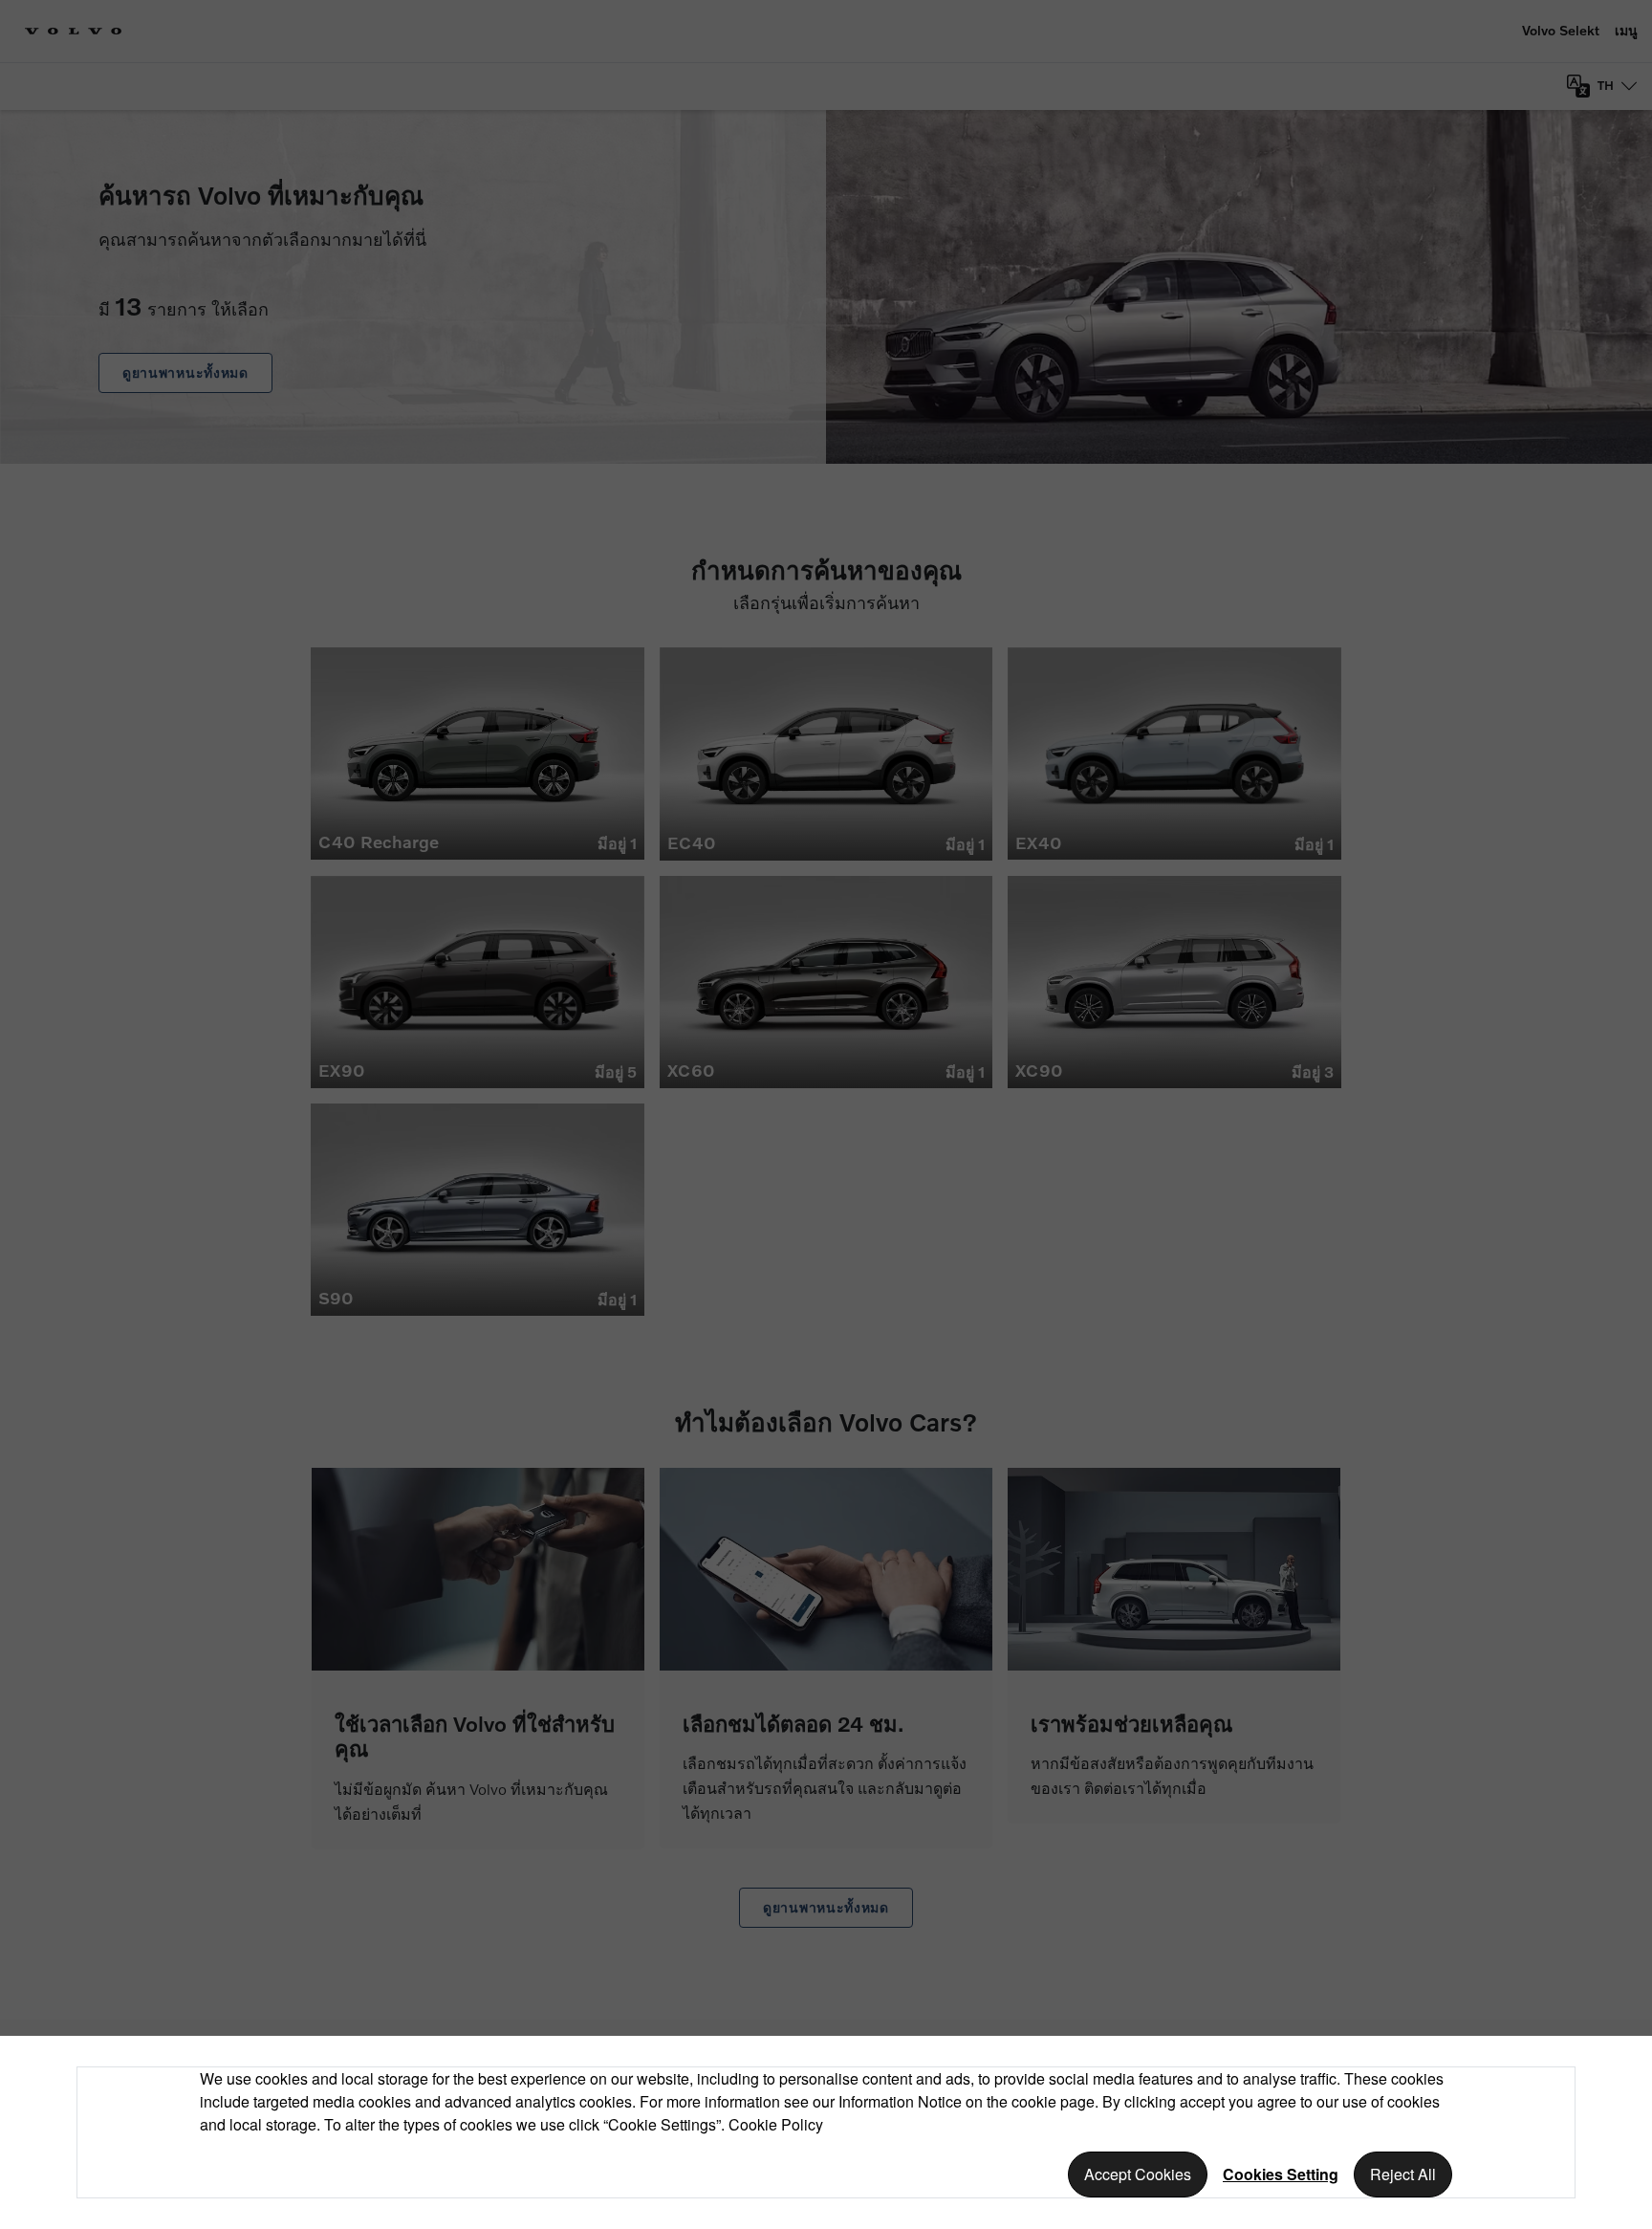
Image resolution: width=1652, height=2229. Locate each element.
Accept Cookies (1138, 2174)
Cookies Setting (1281, 2174)
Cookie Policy (776, 2124)
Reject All (1403, 2174)
